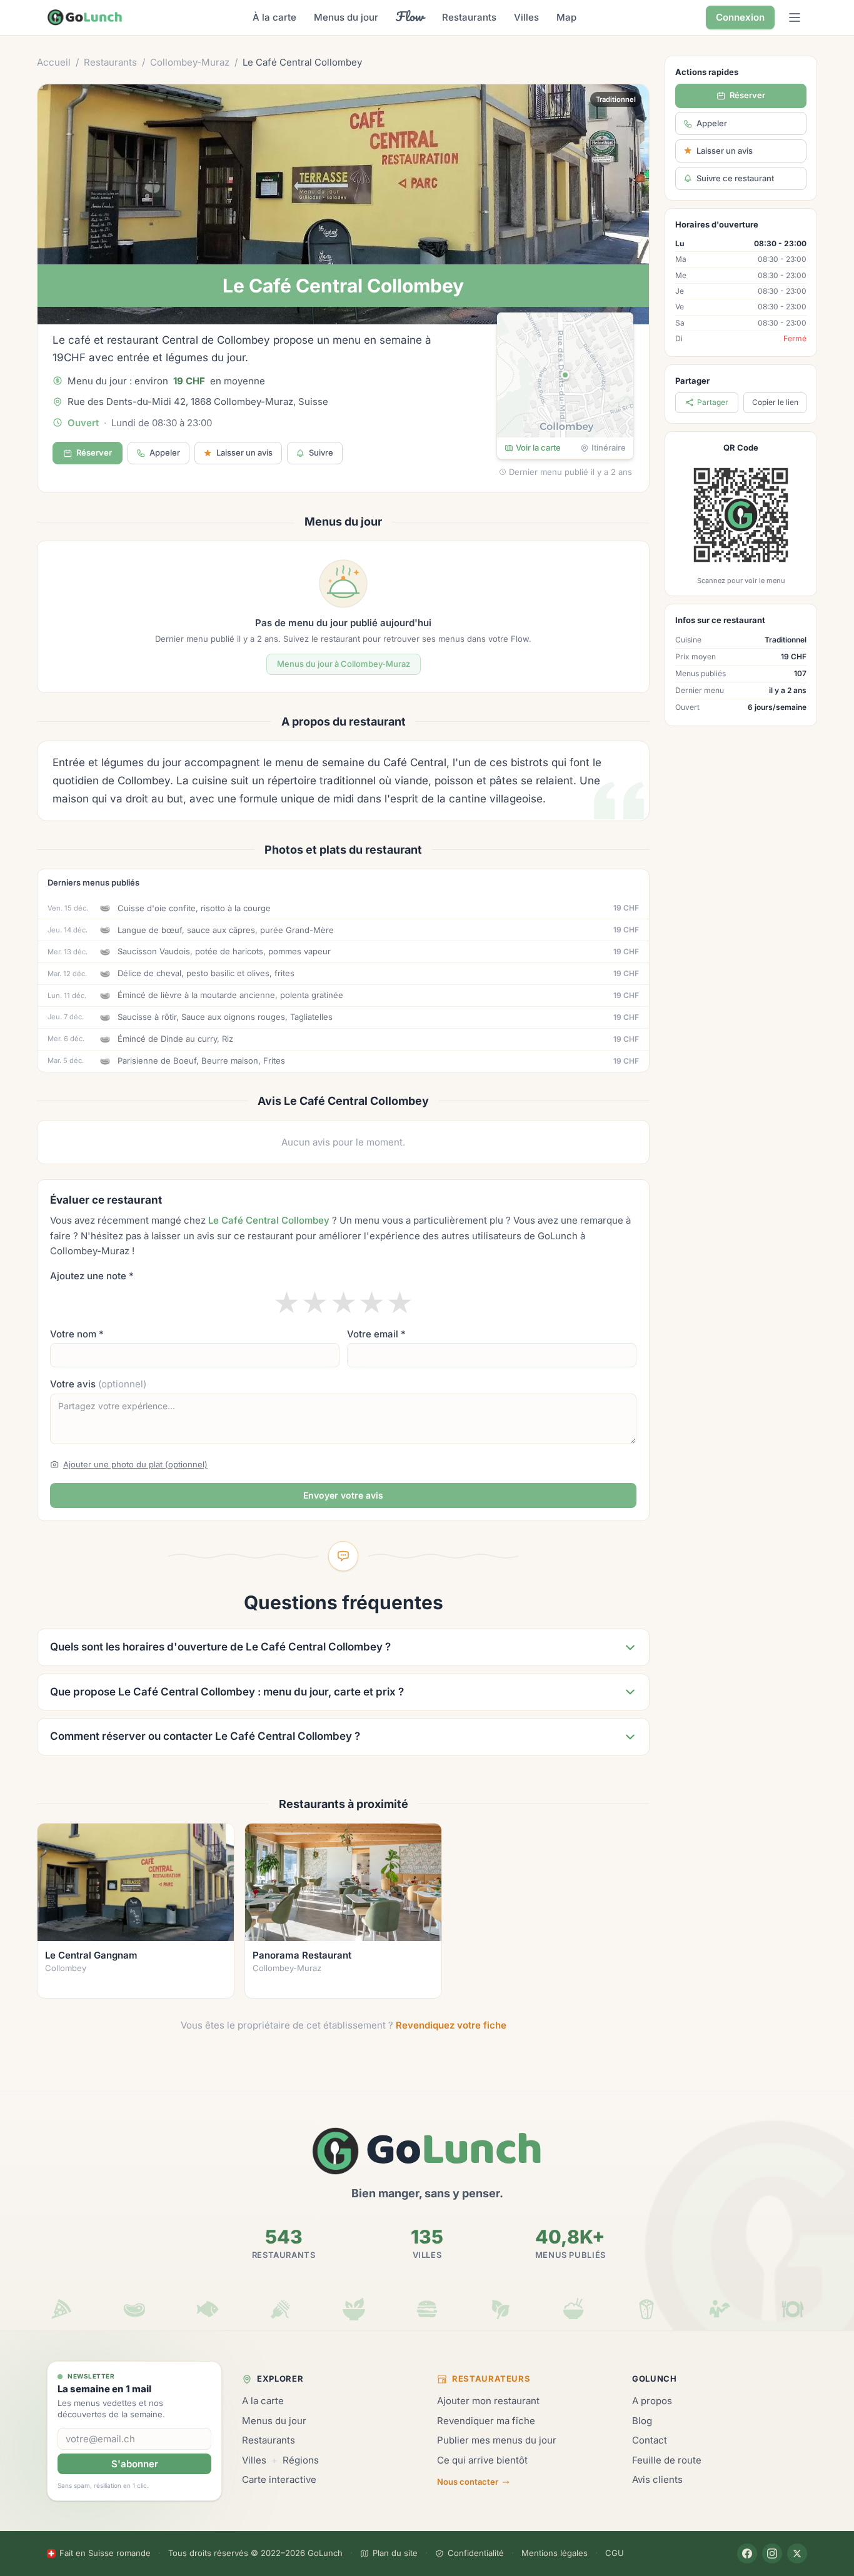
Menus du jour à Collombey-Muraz (344, 664)
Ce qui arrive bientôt (482, 2460)
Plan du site (395, 2553)
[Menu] (795, 17)
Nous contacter (468, 2482)
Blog (642, 2421)
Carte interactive (279, 2479)
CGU (615, 2553)
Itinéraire (609, 447)
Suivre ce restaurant (735, 178)
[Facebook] (747, 2554)
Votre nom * (77, 1334)
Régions (301, 2460)
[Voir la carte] (565, 375)
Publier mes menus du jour (497, 2440)
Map (566, 17)
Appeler (165, 452)
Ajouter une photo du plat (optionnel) (135, 1464)
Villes (526, 17)
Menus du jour (346, 17)
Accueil (54, 62)
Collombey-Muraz (190, 62)
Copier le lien (775, 402)
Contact (650, 2440)
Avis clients (657, 2479)
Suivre (321, 452)
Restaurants (469, 17)
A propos (652, 2401)
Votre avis (98, 1384)
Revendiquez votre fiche (451, 2025)
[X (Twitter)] (797, 2554)
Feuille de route (667, 2460)
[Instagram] (772, 2554)
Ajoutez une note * (92, 1276)
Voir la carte (538, 447)
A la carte (263, 2401)
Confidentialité (476, 2553)
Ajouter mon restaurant (488, 2401)
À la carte (274, 17)
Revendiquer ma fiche (486, 2421)
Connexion (740, 17)
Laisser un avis (725, 151)
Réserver (94, 452)
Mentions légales (555, 2553)
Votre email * (376, 1334)
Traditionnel (616, 99)
